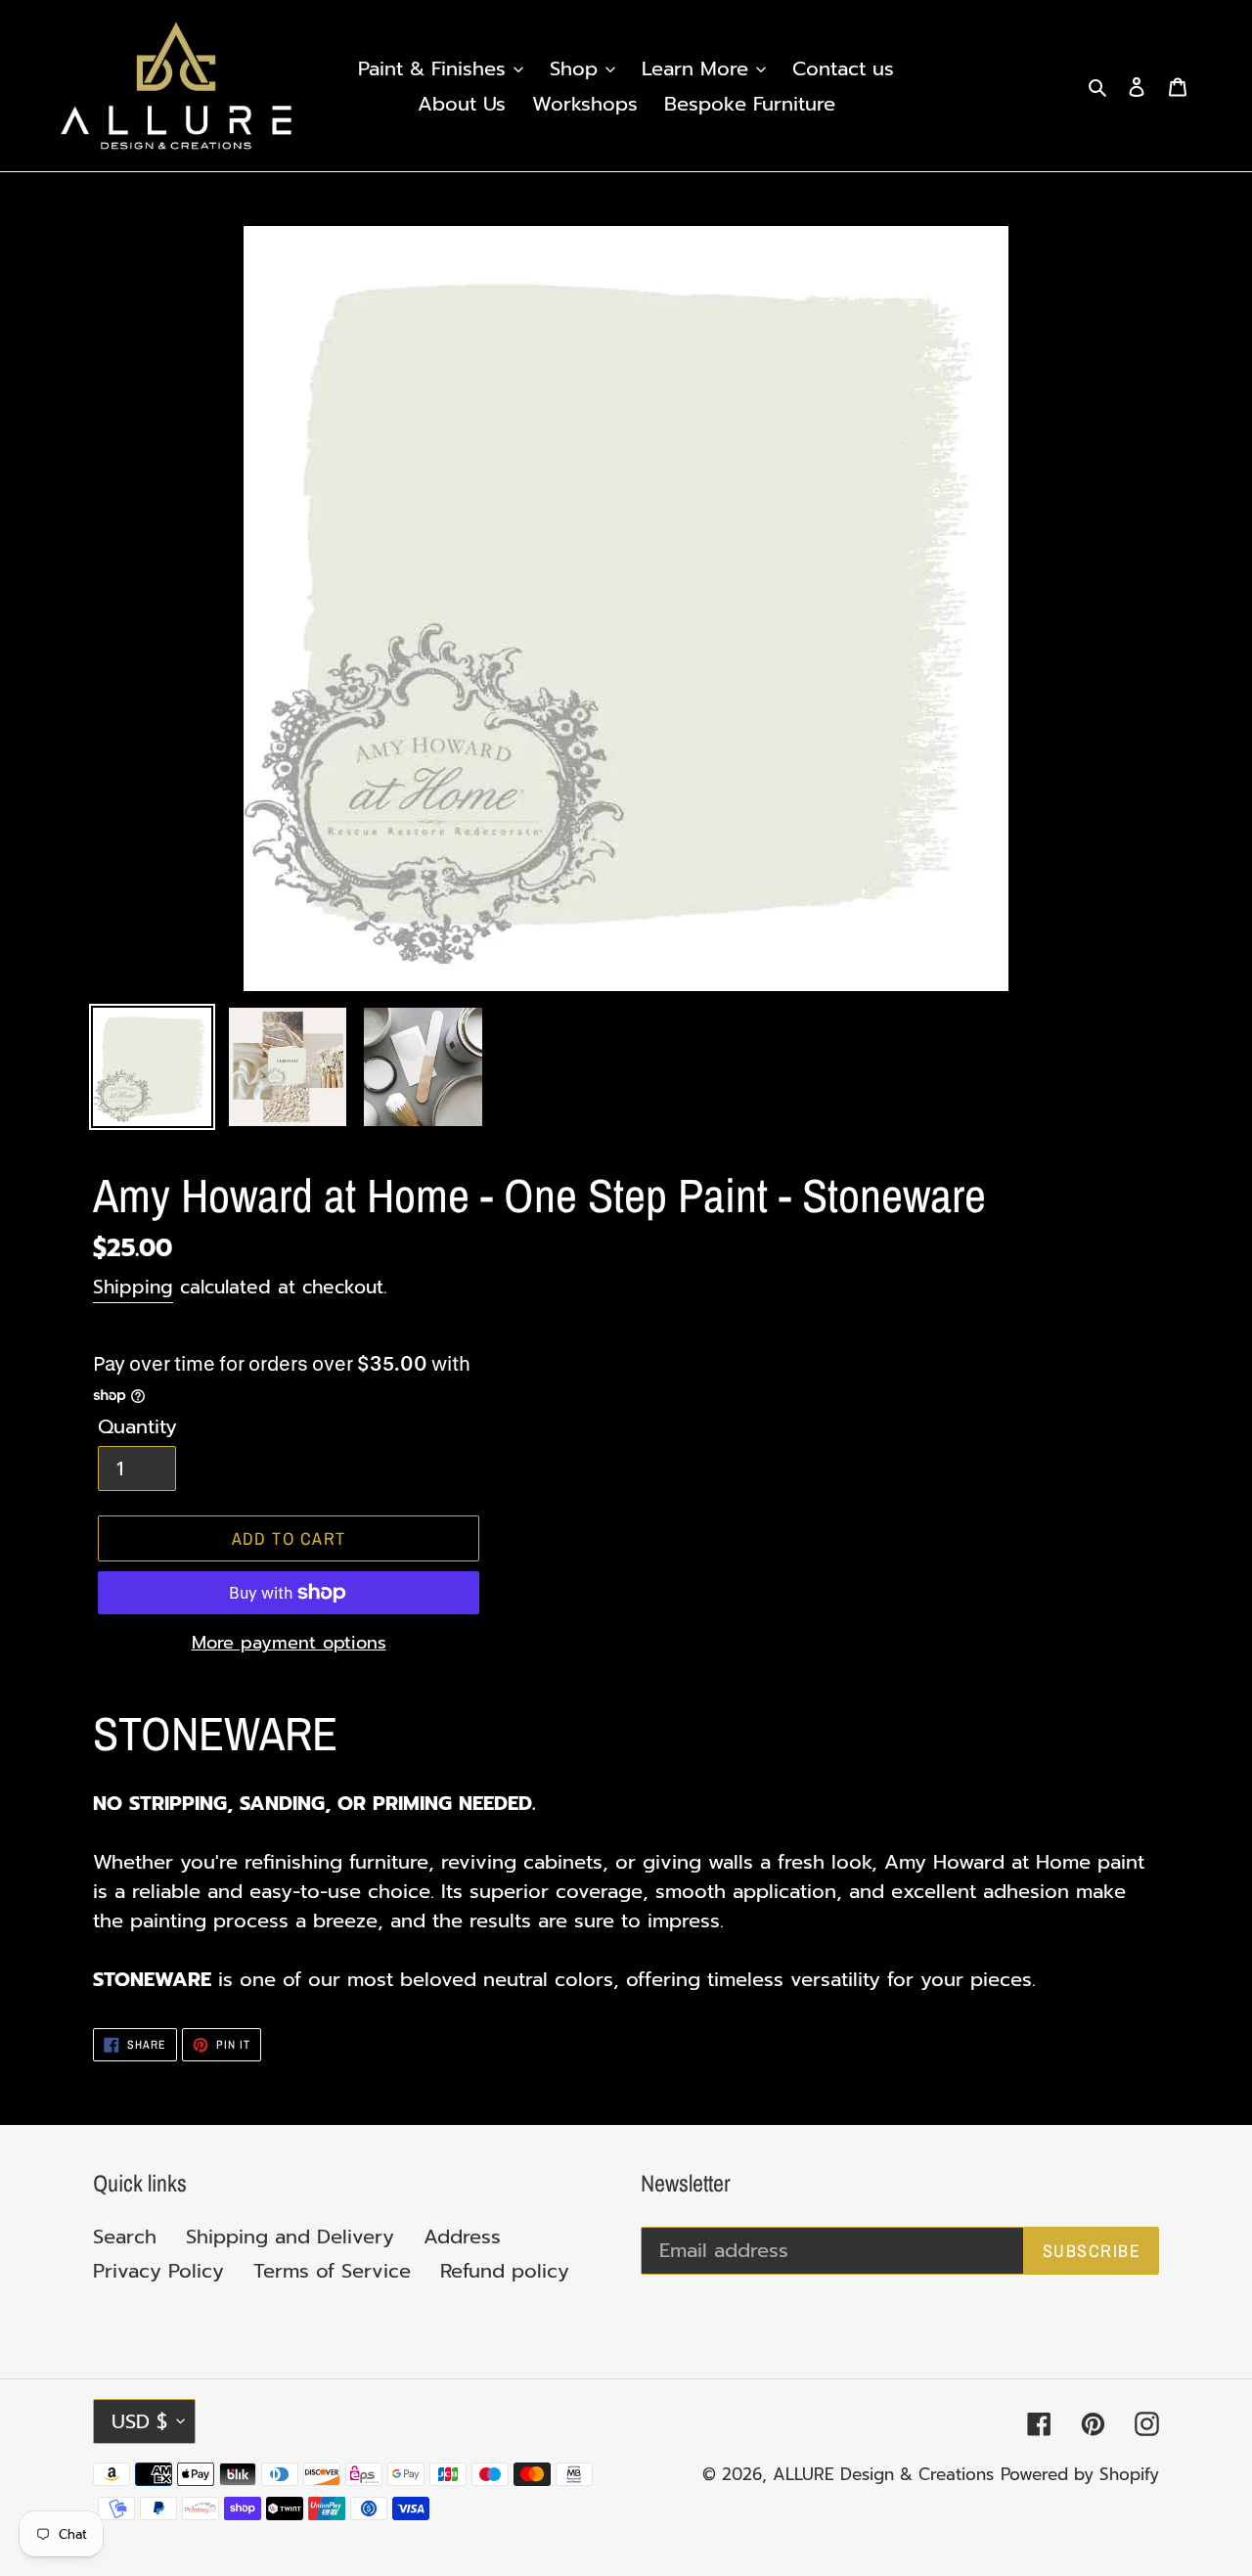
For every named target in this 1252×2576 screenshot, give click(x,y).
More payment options (289, 1643)
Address (462, 2237)
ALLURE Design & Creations (883, 2474)
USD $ (139, 2421)
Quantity (137, 1426)
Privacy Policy (158, 2271)
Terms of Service (332, 2271)
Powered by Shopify (1080, 2474)
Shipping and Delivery (290, 2237)
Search (125, 2237)
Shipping (133, 1287)
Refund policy (505, 2271)
